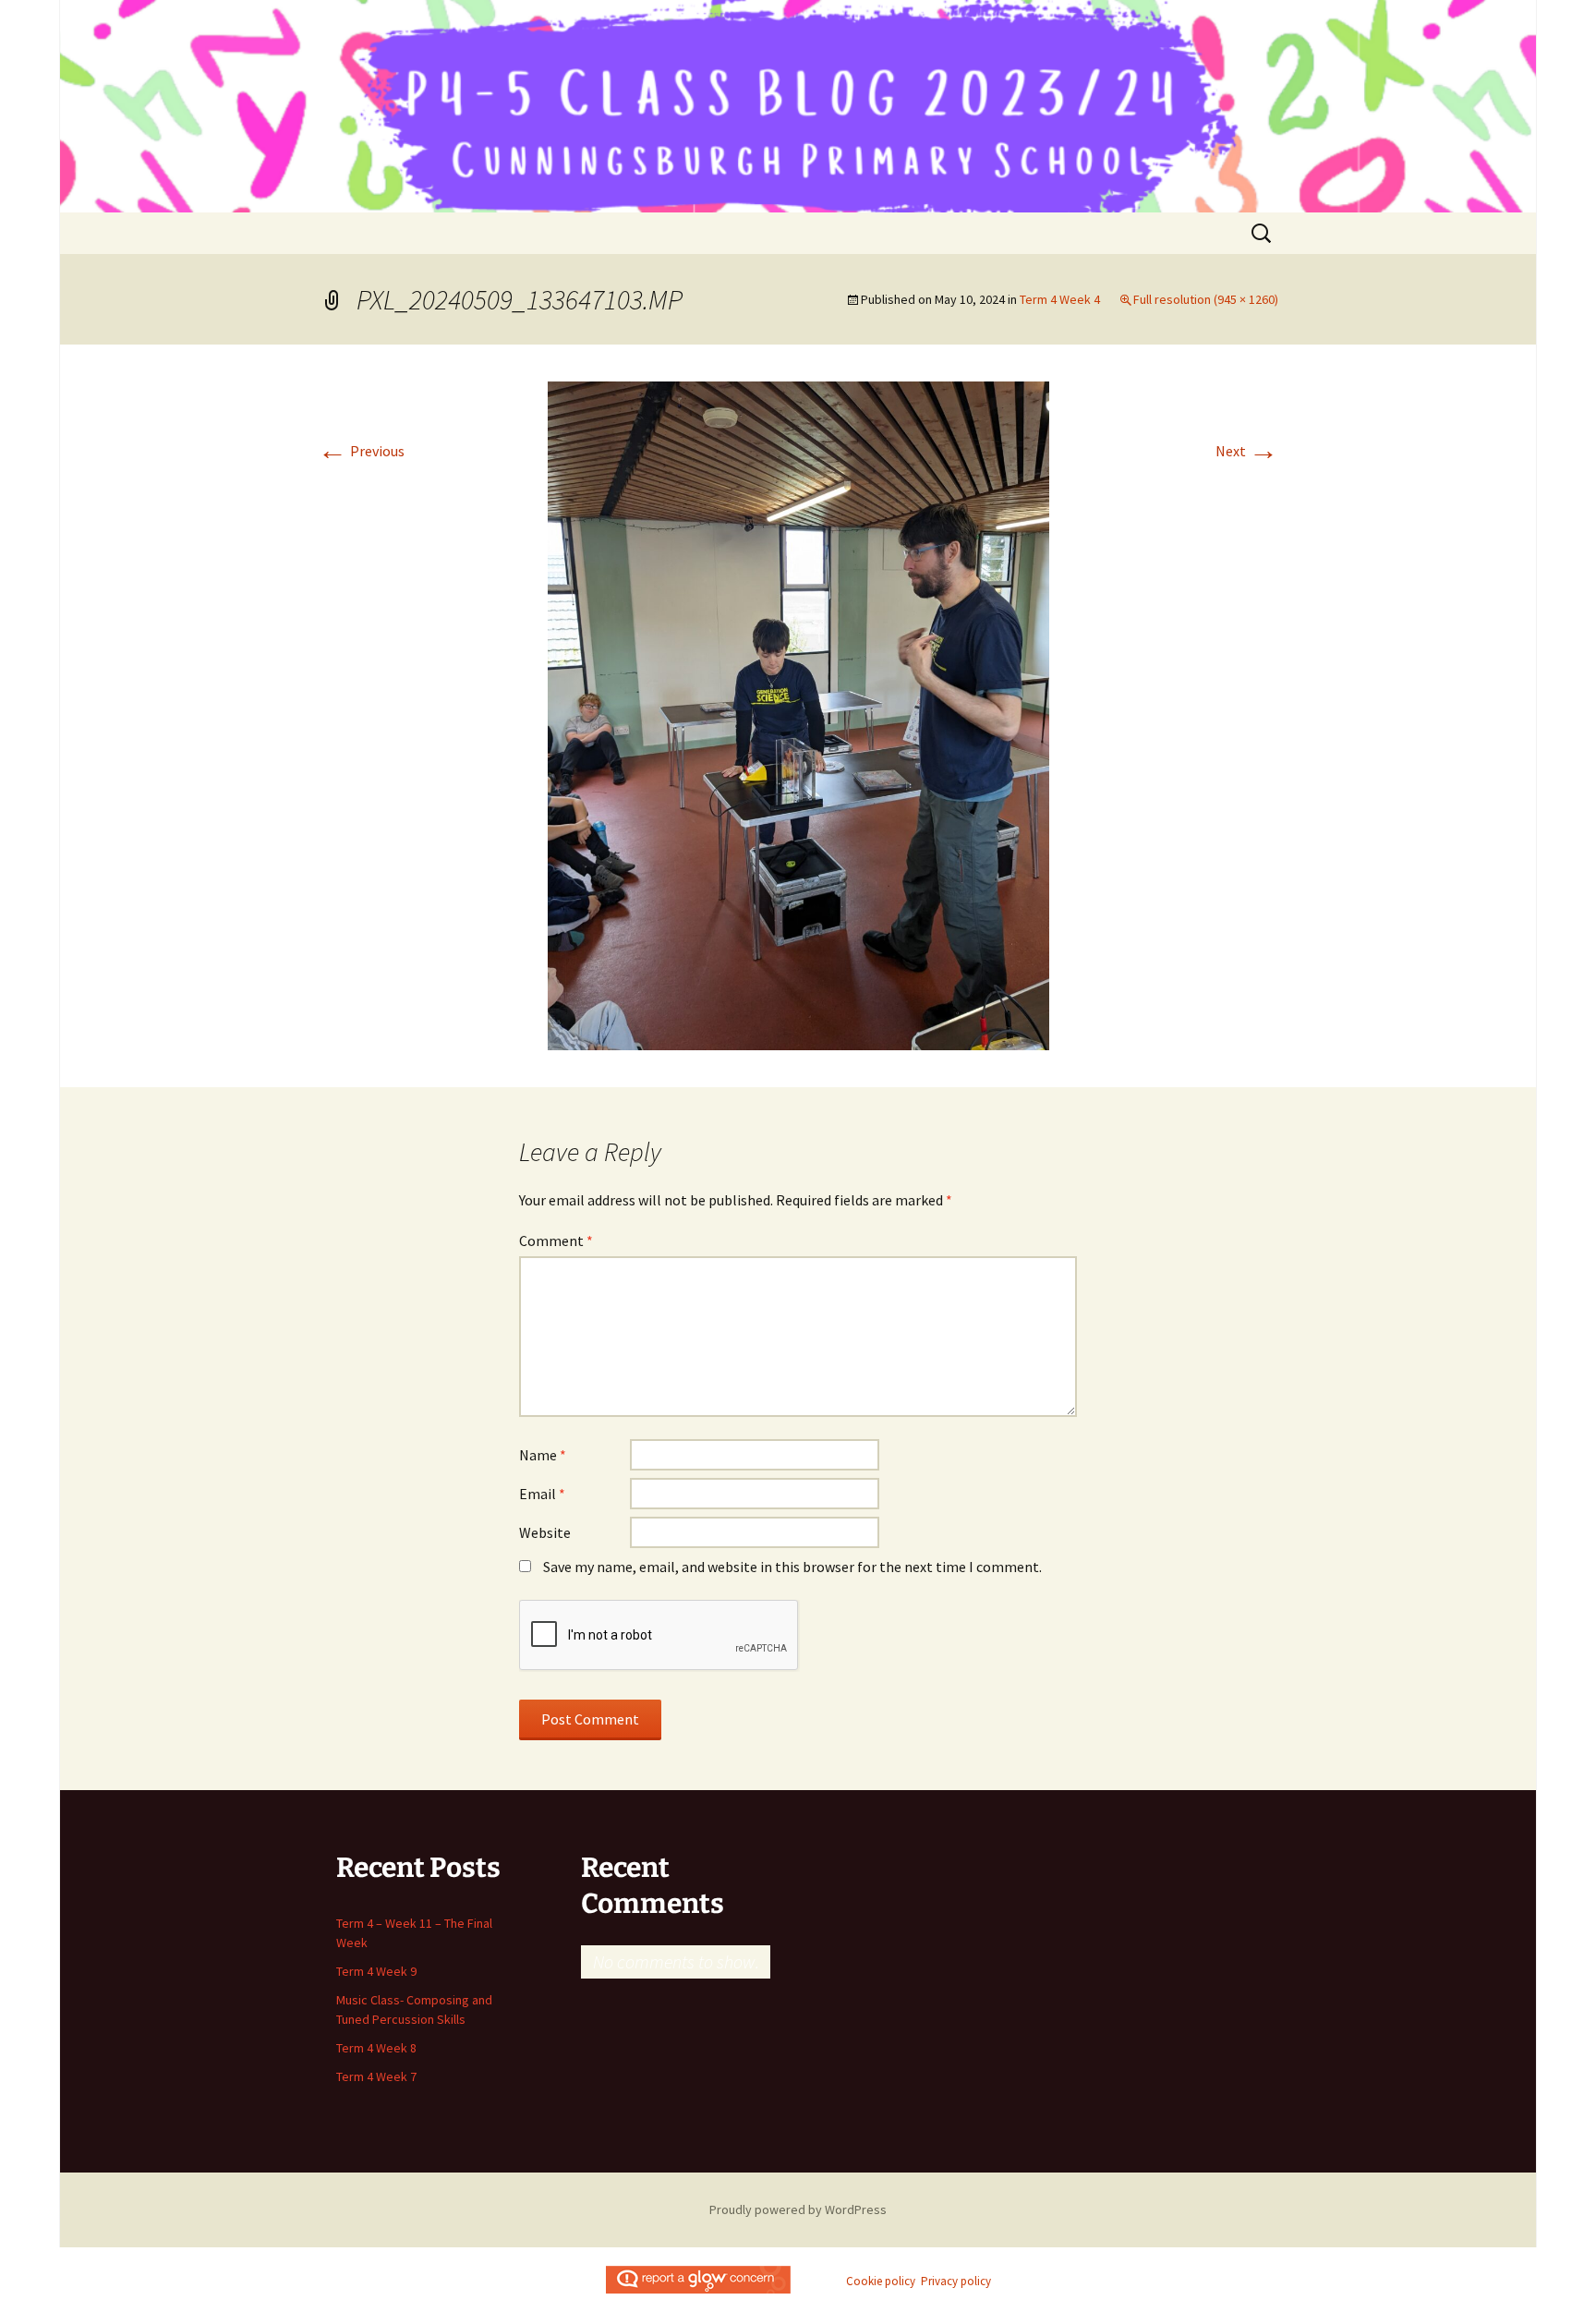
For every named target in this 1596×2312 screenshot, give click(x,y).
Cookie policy (881, 2281)
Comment (556, 1241)
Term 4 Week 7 (376, 2076)
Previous (361, 451)
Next (1247, 451)
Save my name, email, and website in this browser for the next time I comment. (792, 1567)
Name (543, 1455)
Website (545, 1532)
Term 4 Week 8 (376, 2048)
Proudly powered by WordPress (798, 2209)
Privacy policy (956, 2281)
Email (542, 1494)
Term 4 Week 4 (1060, 299)
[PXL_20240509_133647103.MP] (798, 714)
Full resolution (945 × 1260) (1206, 299)
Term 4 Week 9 (376, 1971)
